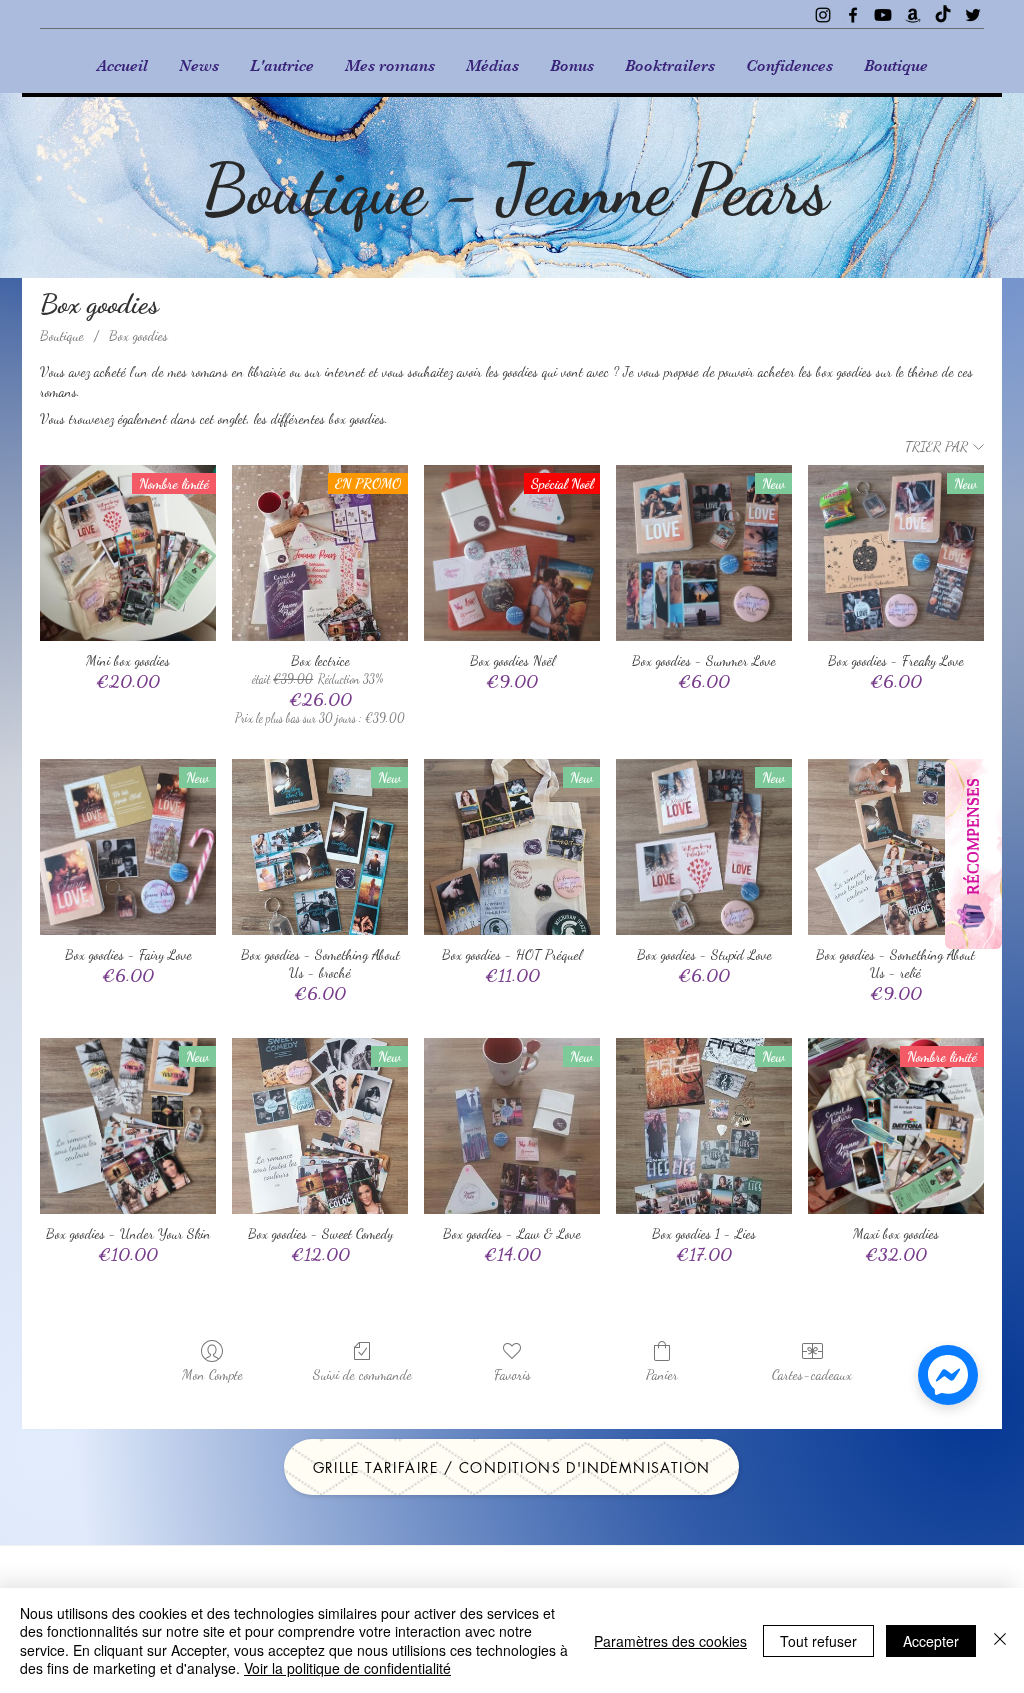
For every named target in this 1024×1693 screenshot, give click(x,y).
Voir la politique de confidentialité (347, 1668)
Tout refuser (818, 1641)
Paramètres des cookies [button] (670, 1641)
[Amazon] (913, 15)
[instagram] (823, 15)
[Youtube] (883, 15)
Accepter (931, 1641)
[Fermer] (1000, 1640)
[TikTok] (943, 15)
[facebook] (853, 15)
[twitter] (973, 15)
